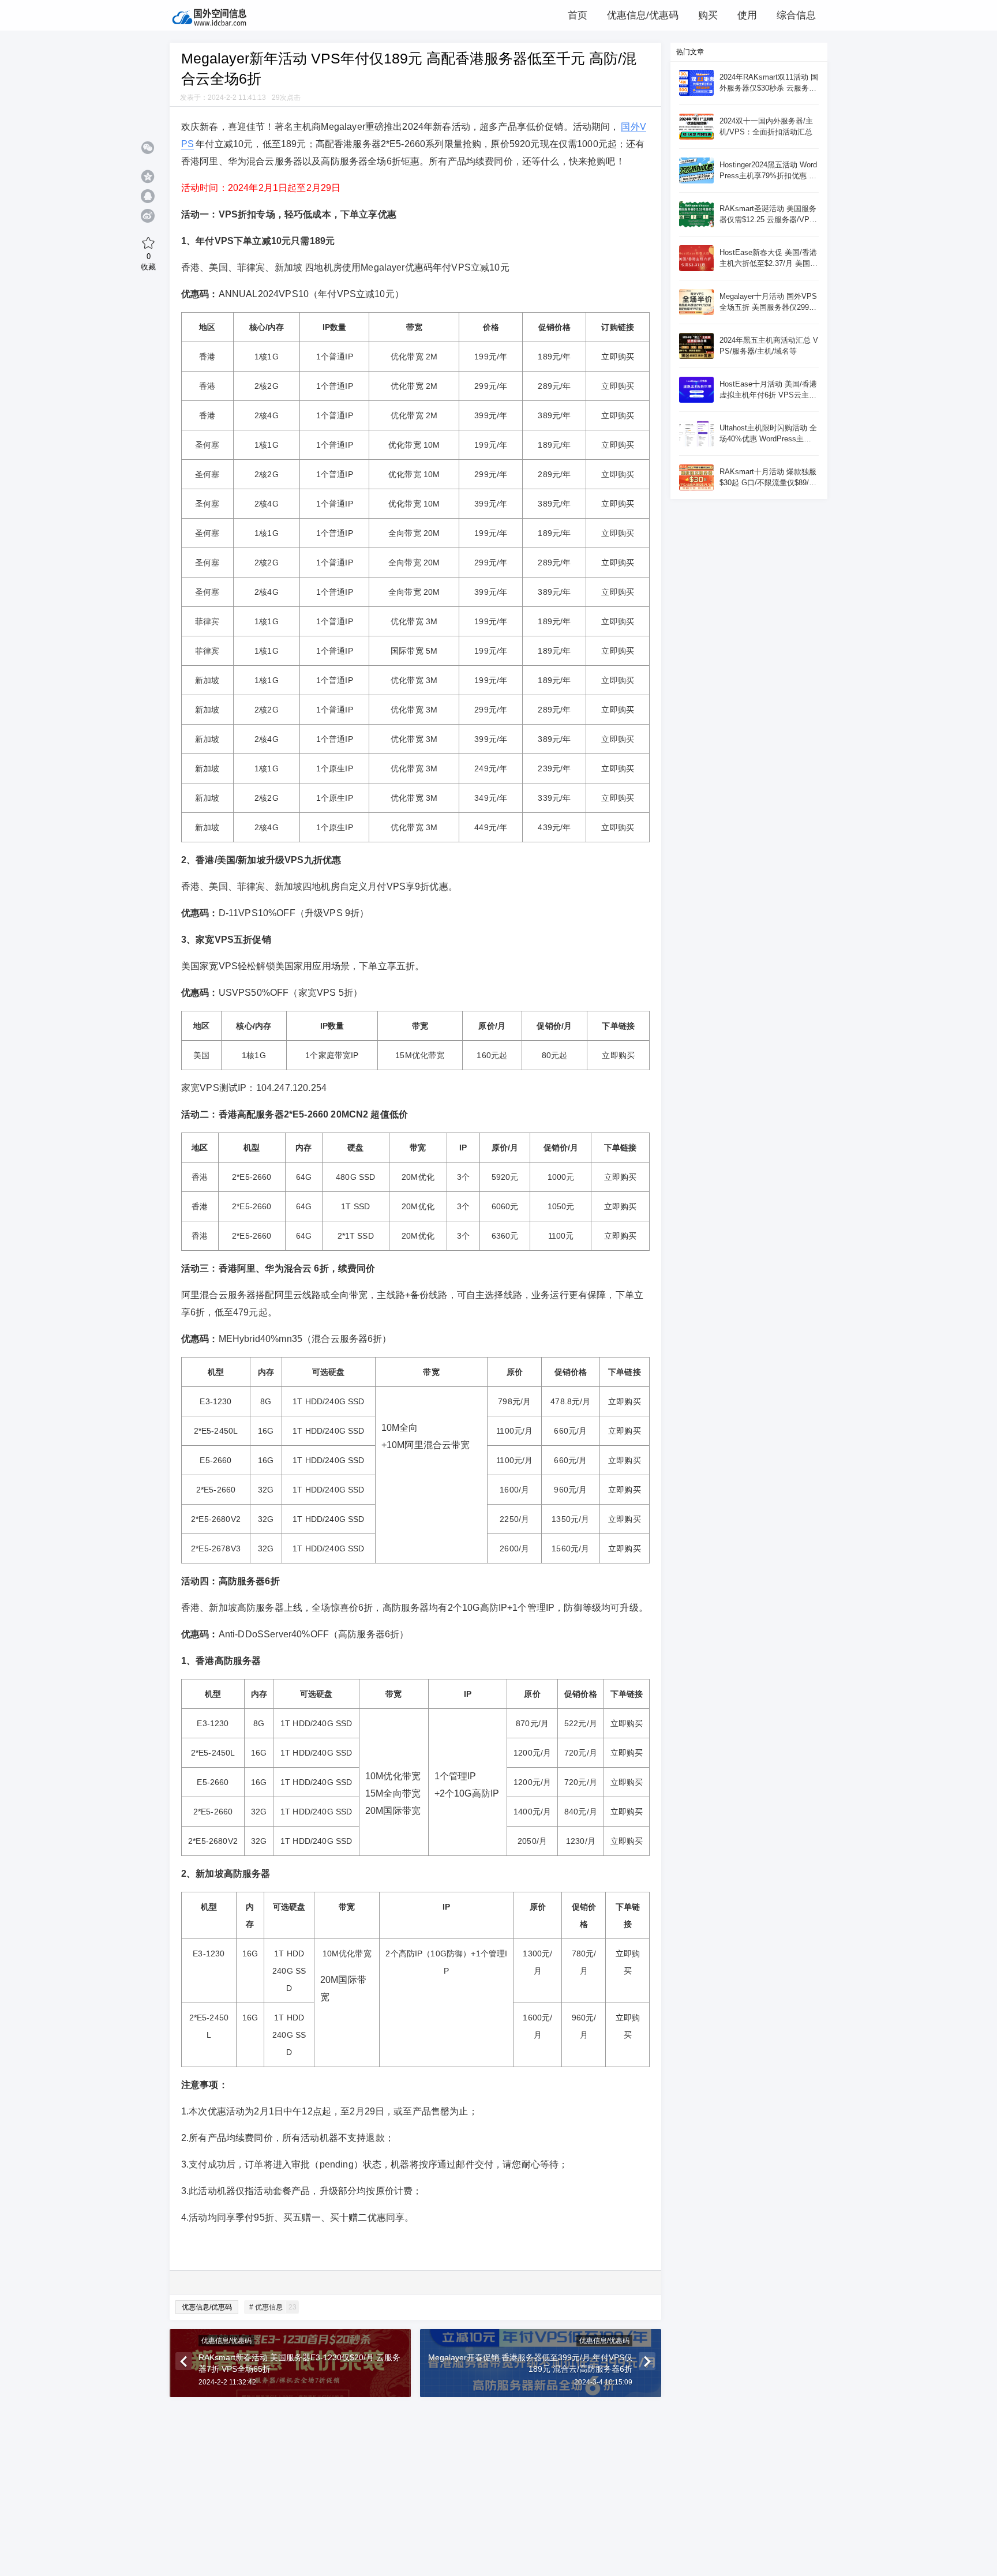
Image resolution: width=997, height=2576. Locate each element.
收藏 (148, 261)
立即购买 (618, 357)
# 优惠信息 (273, 2307)
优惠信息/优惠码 (207, 2307)
